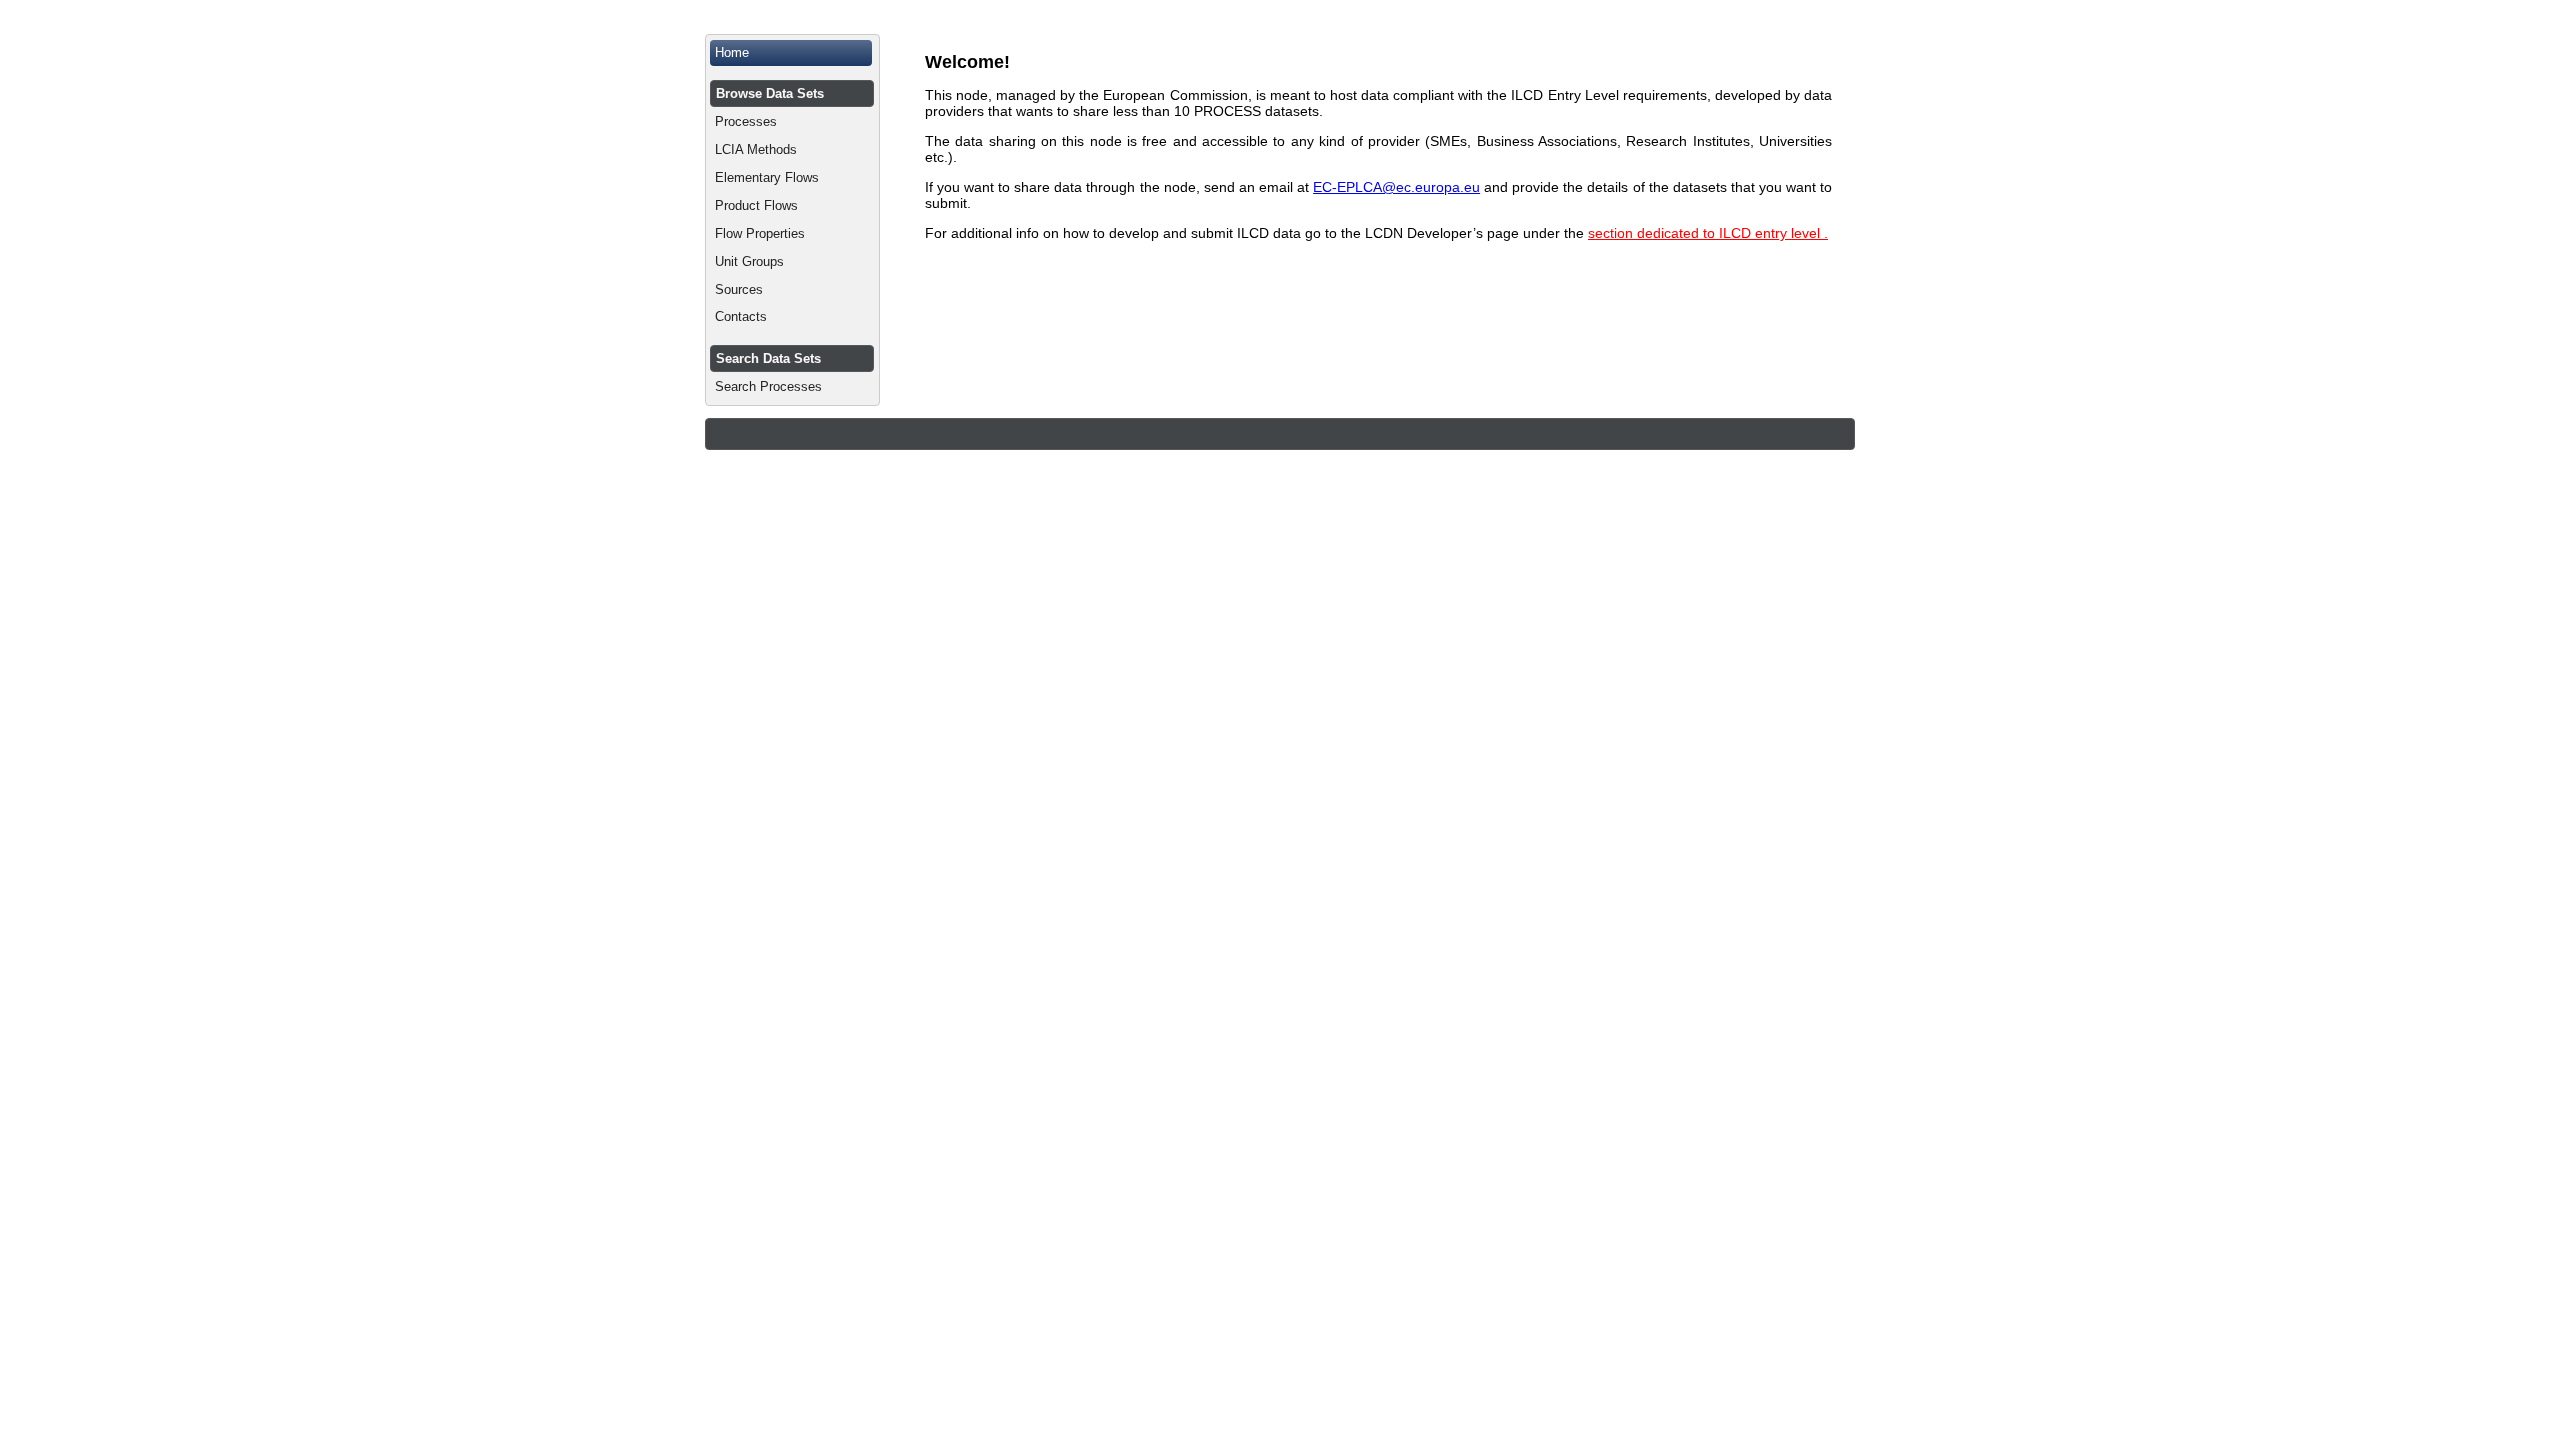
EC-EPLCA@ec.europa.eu (1396, 187)
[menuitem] (792, 53)
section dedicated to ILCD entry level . (1708, 233)
